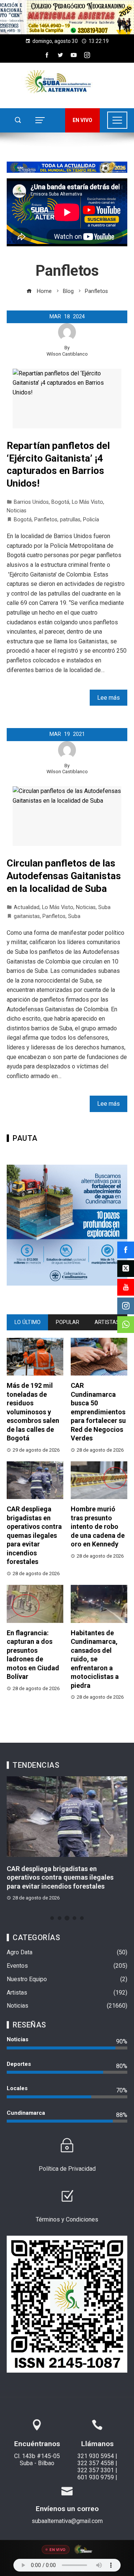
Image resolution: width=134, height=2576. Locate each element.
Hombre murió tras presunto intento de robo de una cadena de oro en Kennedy (98, 1526)
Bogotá (60, 502)
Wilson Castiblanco (67, 354)
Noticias (17, 511)
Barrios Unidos (31, 502)
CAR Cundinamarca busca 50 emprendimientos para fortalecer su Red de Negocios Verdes (98, 1412)
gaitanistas (27, 916)
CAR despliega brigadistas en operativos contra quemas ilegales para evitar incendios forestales (34, 1535)
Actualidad (27, 907)
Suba (104, 907)
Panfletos (46, 520)
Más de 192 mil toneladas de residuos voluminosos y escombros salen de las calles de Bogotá (33, 1412)
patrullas (70, 520)
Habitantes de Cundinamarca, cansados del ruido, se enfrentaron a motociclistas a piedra (95, 1659)
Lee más (109, 698)
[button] (67, 17)
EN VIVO (82, 120)
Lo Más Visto (87, 502)
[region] (67, 17)
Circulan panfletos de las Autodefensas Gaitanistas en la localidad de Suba (64, 876)
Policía (91, 520)
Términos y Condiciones (67, 2219)
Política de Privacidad (67, 2169)
